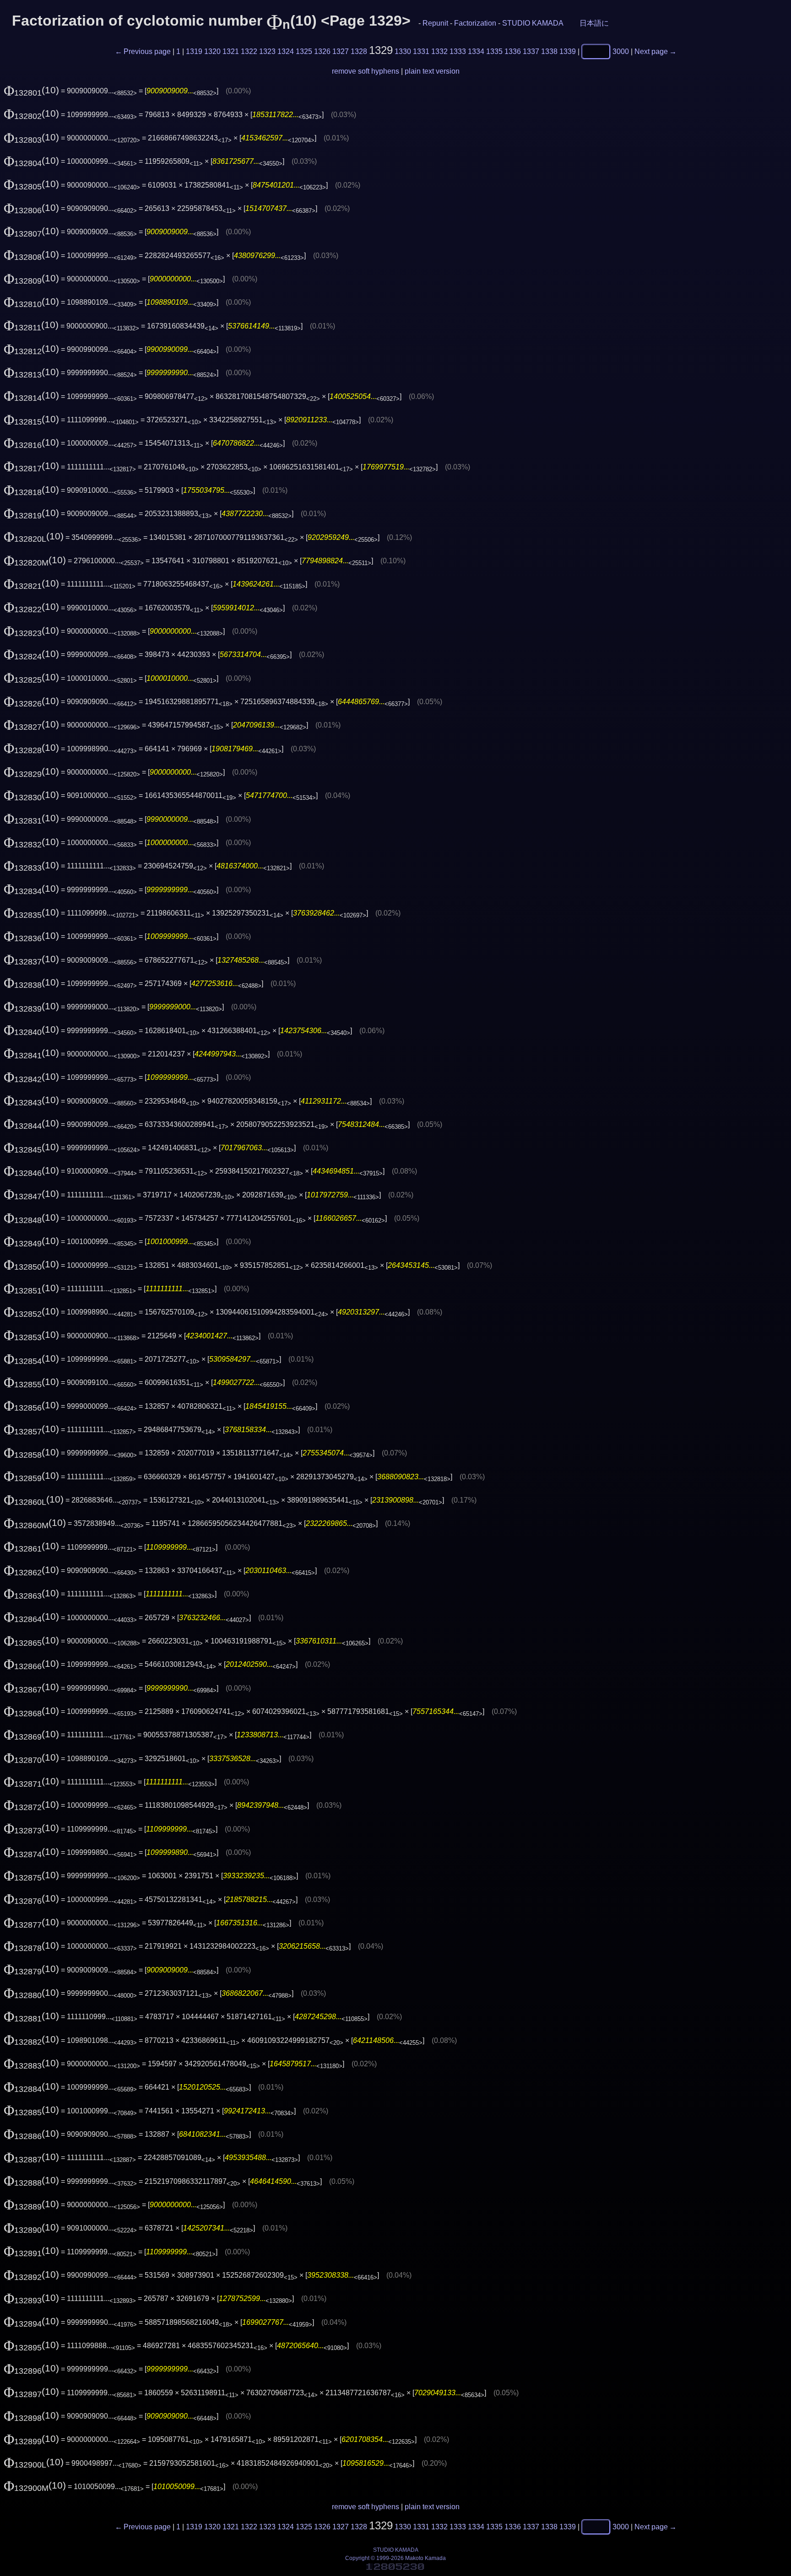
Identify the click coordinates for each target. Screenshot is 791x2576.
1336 (513, 51)
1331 (421, 51)
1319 (194, 51)
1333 (458, 51)
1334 (476, 51)
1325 (304, 51)
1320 (212, 51)
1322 (249, 51)
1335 (494, 51)
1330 (403, 51)
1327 (341, 51)
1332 (439, 51)
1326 (322, 51)
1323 (267, 51)
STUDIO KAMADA (533, 23)
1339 (568, 51)
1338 (549, 51)
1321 (231, 51)
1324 (286, 51)
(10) (31, 90)
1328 (359, 51)
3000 (621, 51)
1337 (531, 51)
